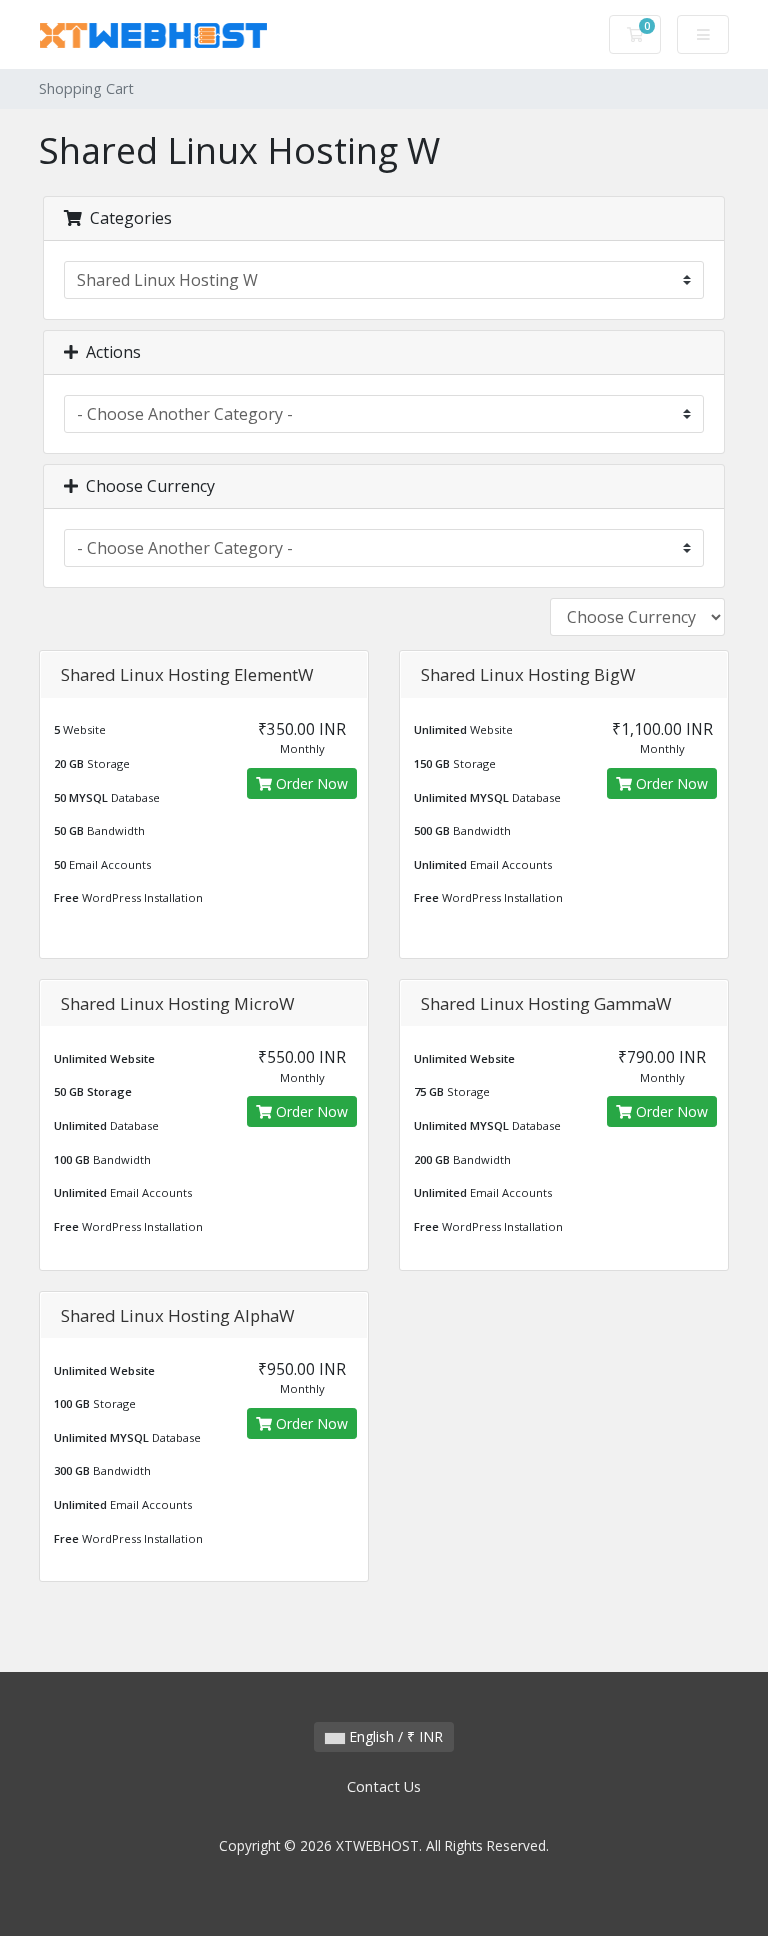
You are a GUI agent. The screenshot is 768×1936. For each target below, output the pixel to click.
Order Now (310, 783)
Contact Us (384, 1786)
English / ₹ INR (394, 1736)
